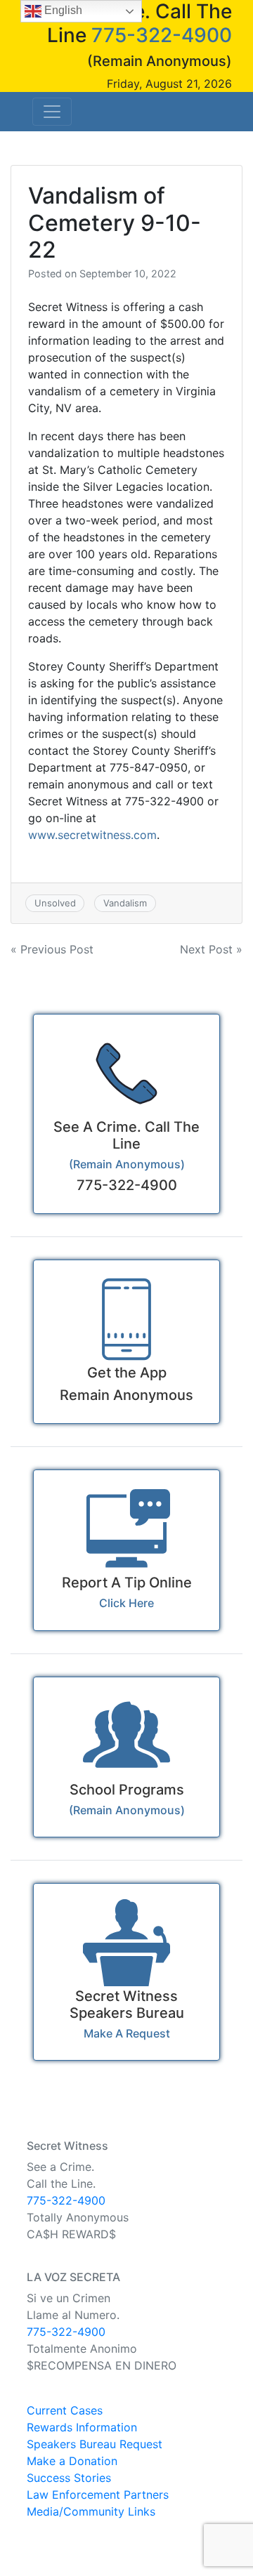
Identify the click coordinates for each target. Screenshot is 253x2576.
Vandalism (125, 903)
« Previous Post (52, 949)
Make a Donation (72, 2461)
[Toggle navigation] (52, 112)
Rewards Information (82, 2427)
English (62, 10)
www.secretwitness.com (92, 835)
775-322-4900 (162, 35)
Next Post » (211, 949)
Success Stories (69, 2478)
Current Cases (65, 2410)
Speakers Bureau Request (95, 2444)
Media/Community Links (91, 2511)
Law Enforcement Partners (98, 2495)
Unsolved (55, 903)
